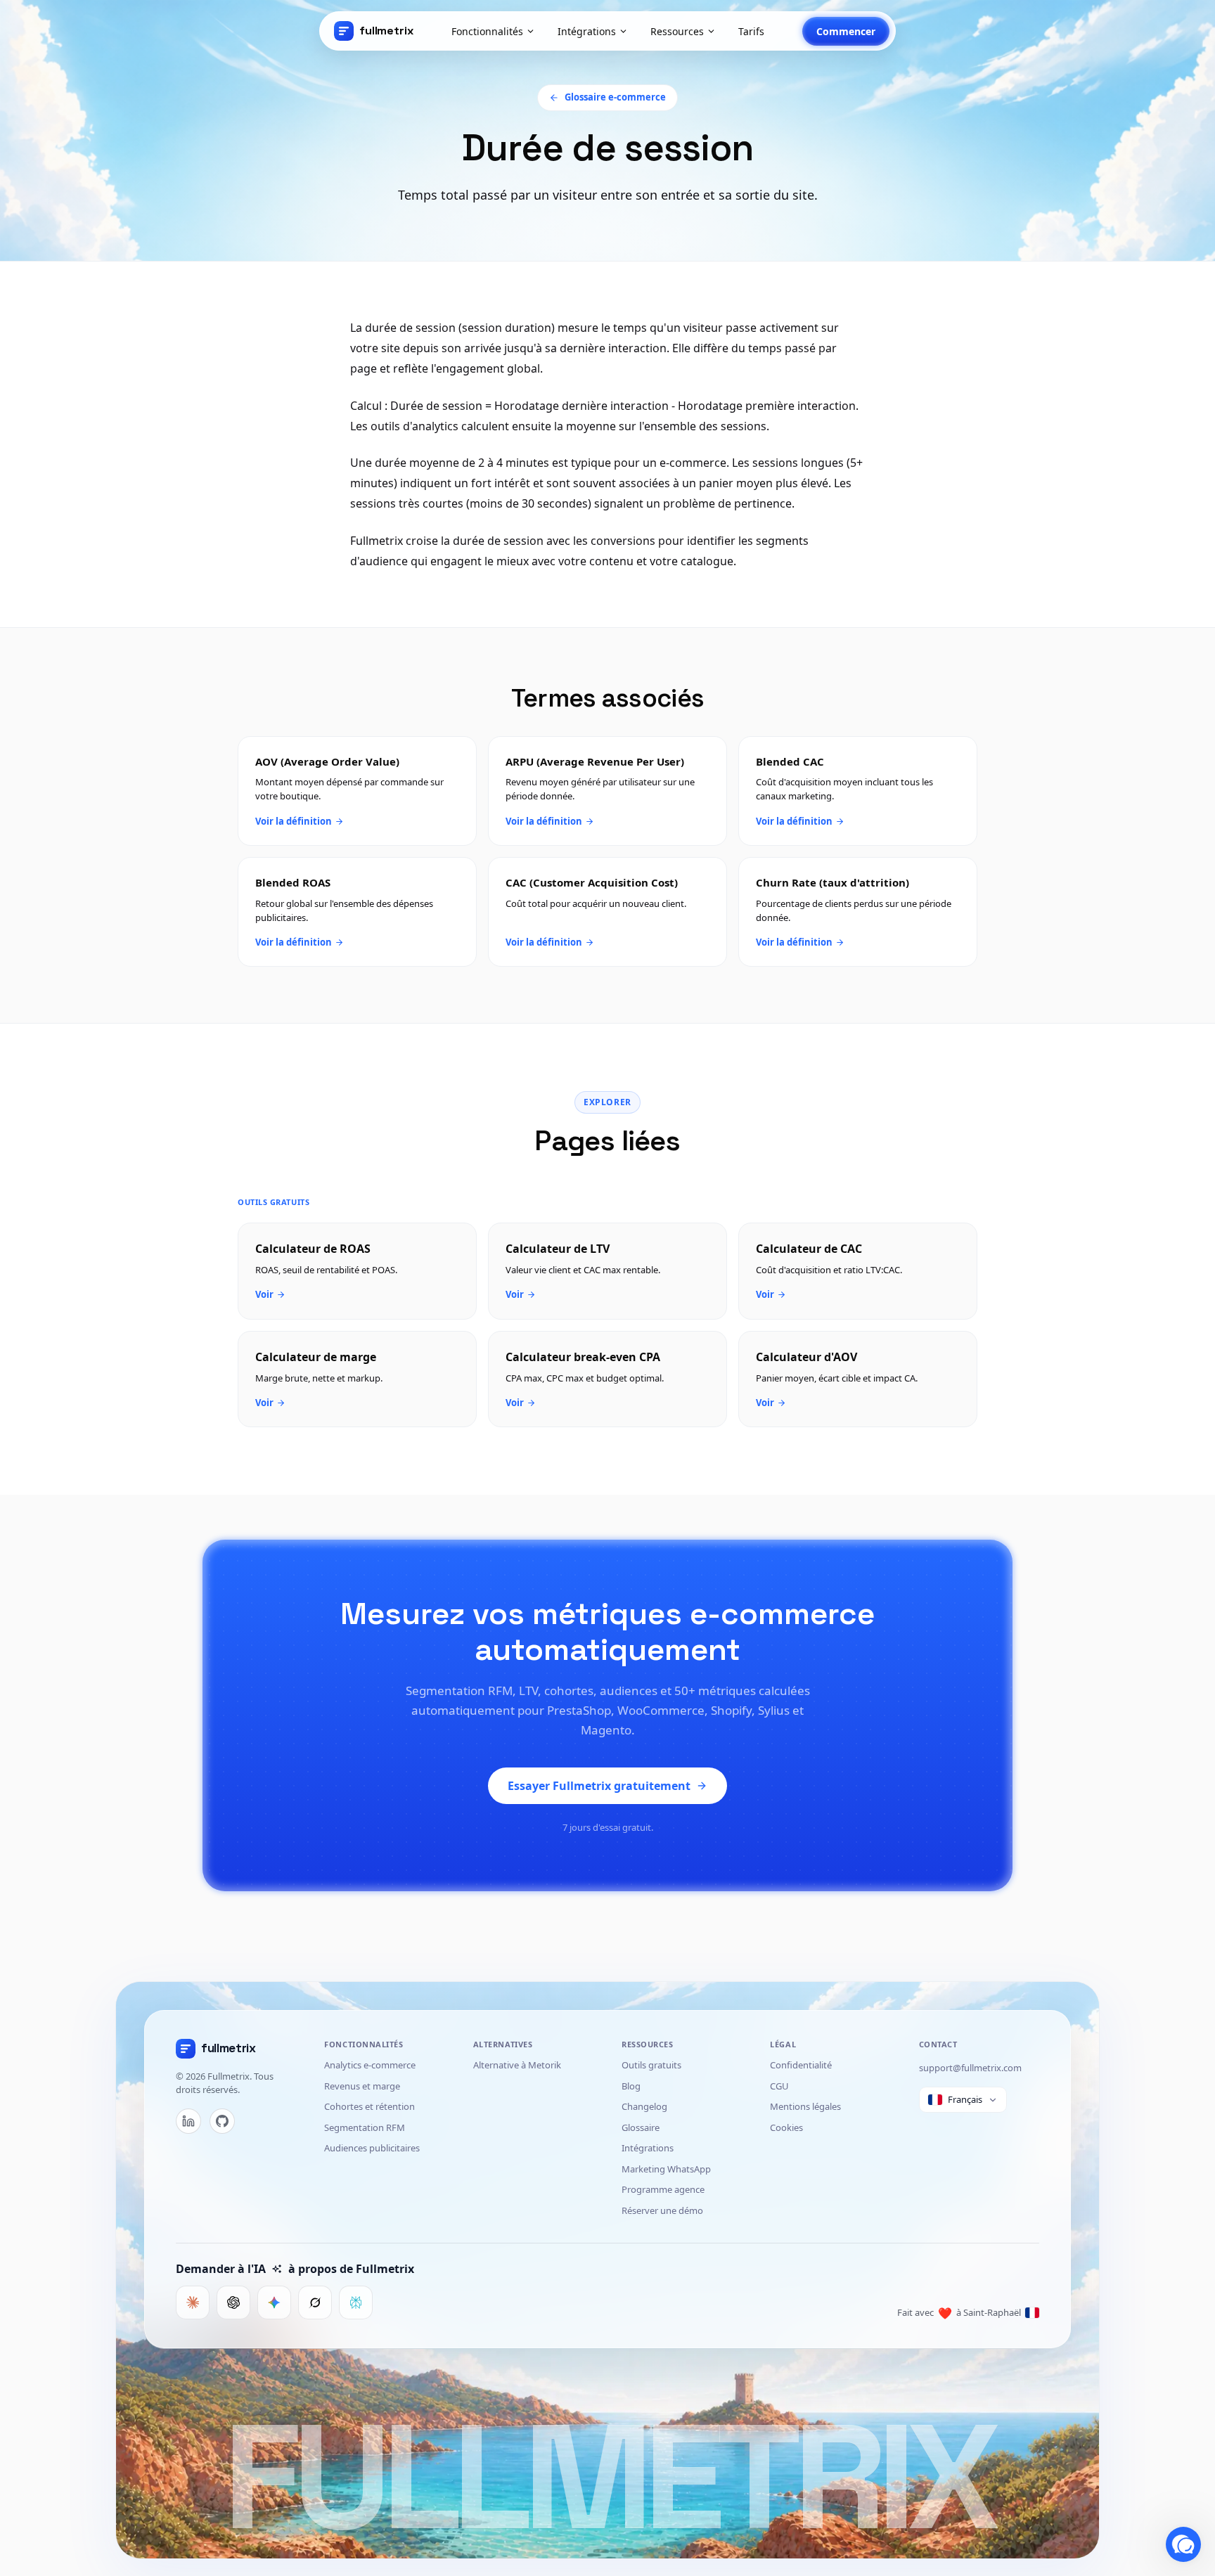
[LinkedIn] (188, 2121)
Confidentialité (801, 2065)
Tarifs (751, 31)
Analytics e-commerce (370, 2065)
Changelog (644, 2106)
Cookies (786, 2127)
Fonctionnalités (487, 31)
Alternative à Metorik (517, 2065)
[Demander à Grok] (315, 2303)
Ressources (677, 31)
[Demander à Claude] (193, 2303)
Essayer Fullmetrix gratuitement (599, 1786)
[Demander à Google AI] (274, 2303)
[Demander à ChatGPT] (233, 2303)
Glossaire (641, 2127)
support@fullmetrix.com (970, 2068)
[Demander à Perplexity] (356, 2303)
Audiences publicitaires (372, 2148)
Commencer (846, 31)
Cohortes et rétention (369, 2106)
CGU (779, 2086)
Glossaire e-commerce (615, 97)
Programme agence (663, 2189)
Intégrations (587, 31)
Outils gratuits (651, 2065)
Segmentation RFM (365, 2127)
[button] (1183, 2544)
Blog (631, 2086)
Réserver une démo (662, 2210)
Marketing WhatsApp (666, 2169)
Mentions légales (805, 2106)
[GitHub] (222, 2121)
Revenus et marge (362, 2086)
